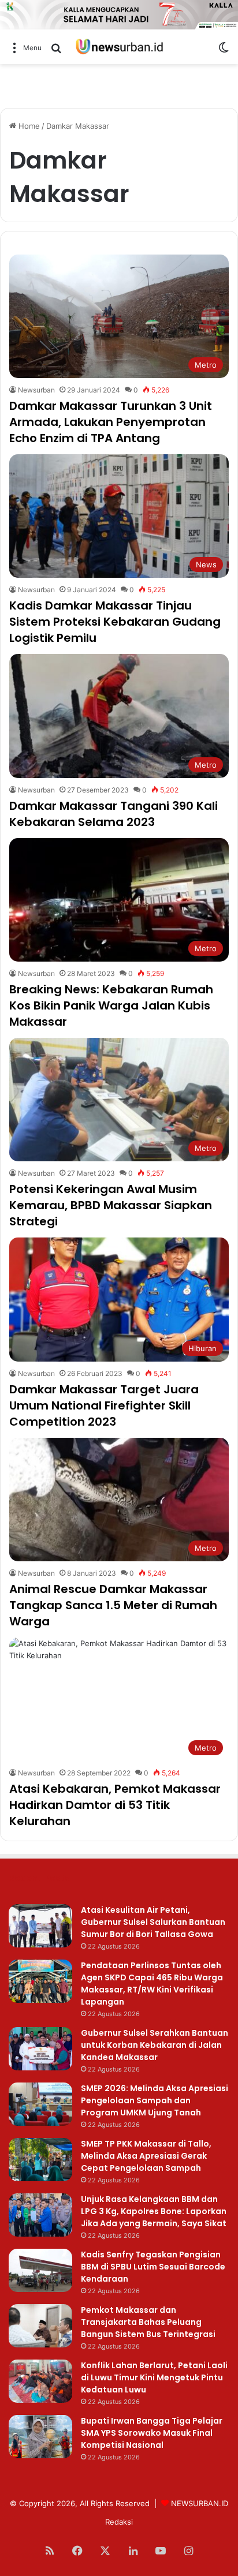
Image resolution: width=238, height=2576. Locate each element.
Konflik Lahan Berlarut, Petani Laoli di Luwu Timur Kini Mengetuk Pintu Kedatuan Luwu (154, 2377)
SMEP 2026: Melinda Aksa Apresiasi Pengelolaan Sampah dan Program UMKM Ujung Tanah (155, 2100)
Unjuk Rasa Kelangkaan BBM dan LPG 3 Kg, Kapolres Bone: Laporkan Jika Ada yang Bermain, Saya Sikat (154, 2211)
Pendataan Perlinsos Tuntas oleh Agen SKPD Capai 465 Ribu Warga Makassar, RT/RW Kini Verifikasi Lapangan (152, 1984)
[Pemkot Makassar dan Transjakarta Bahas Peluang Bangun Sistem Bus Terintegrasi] (40, 2326)
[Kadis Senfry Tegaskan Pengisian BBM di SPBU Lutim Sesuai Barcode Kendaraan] (40, 2270)
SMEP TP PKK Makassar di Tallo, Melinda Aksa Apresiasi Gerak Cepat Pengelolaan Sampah (146, 2156)
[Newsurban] (119, 47)
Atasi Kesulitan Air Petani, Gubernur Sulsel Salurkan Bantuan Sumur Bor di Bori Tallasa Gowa (153, 1922)
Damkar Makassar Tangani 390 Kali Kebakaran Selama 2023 (114, 814)
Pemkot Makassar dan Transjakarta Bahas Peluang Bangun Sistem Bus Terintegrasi (148, 2322)
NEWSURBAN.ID (200, 2503)
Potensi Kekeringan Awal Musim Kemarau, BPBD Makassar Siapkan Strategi (111, 1205)
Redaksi (119, 2522)
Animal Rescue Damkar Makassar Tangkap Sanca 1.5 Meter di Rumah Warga (113, 1605)
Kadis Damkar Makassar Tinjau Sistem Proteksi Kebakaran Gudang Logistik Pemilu (115, 622)
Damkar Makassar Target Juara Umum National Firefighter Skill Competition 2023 (104, 1405)
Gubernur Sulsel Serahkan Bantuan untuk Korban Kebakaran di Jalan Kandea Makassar (155, 2045)
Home (28, 126)
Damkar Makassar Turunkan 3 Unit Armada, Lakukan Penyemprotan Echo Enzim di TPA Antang (111, 422)
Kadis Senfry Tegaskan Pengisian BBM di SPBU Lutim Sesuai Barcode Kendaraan (153, 2267)
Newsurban (36, 390)
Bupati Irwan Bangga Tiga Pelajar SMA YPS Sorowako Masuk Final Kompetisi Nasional (152, 2433)
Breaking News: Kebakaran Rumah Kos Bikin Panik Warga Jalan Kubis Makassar (111, 1005)
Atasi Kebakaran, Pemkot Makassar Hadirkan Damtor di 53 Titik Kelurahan (115, 1805)
